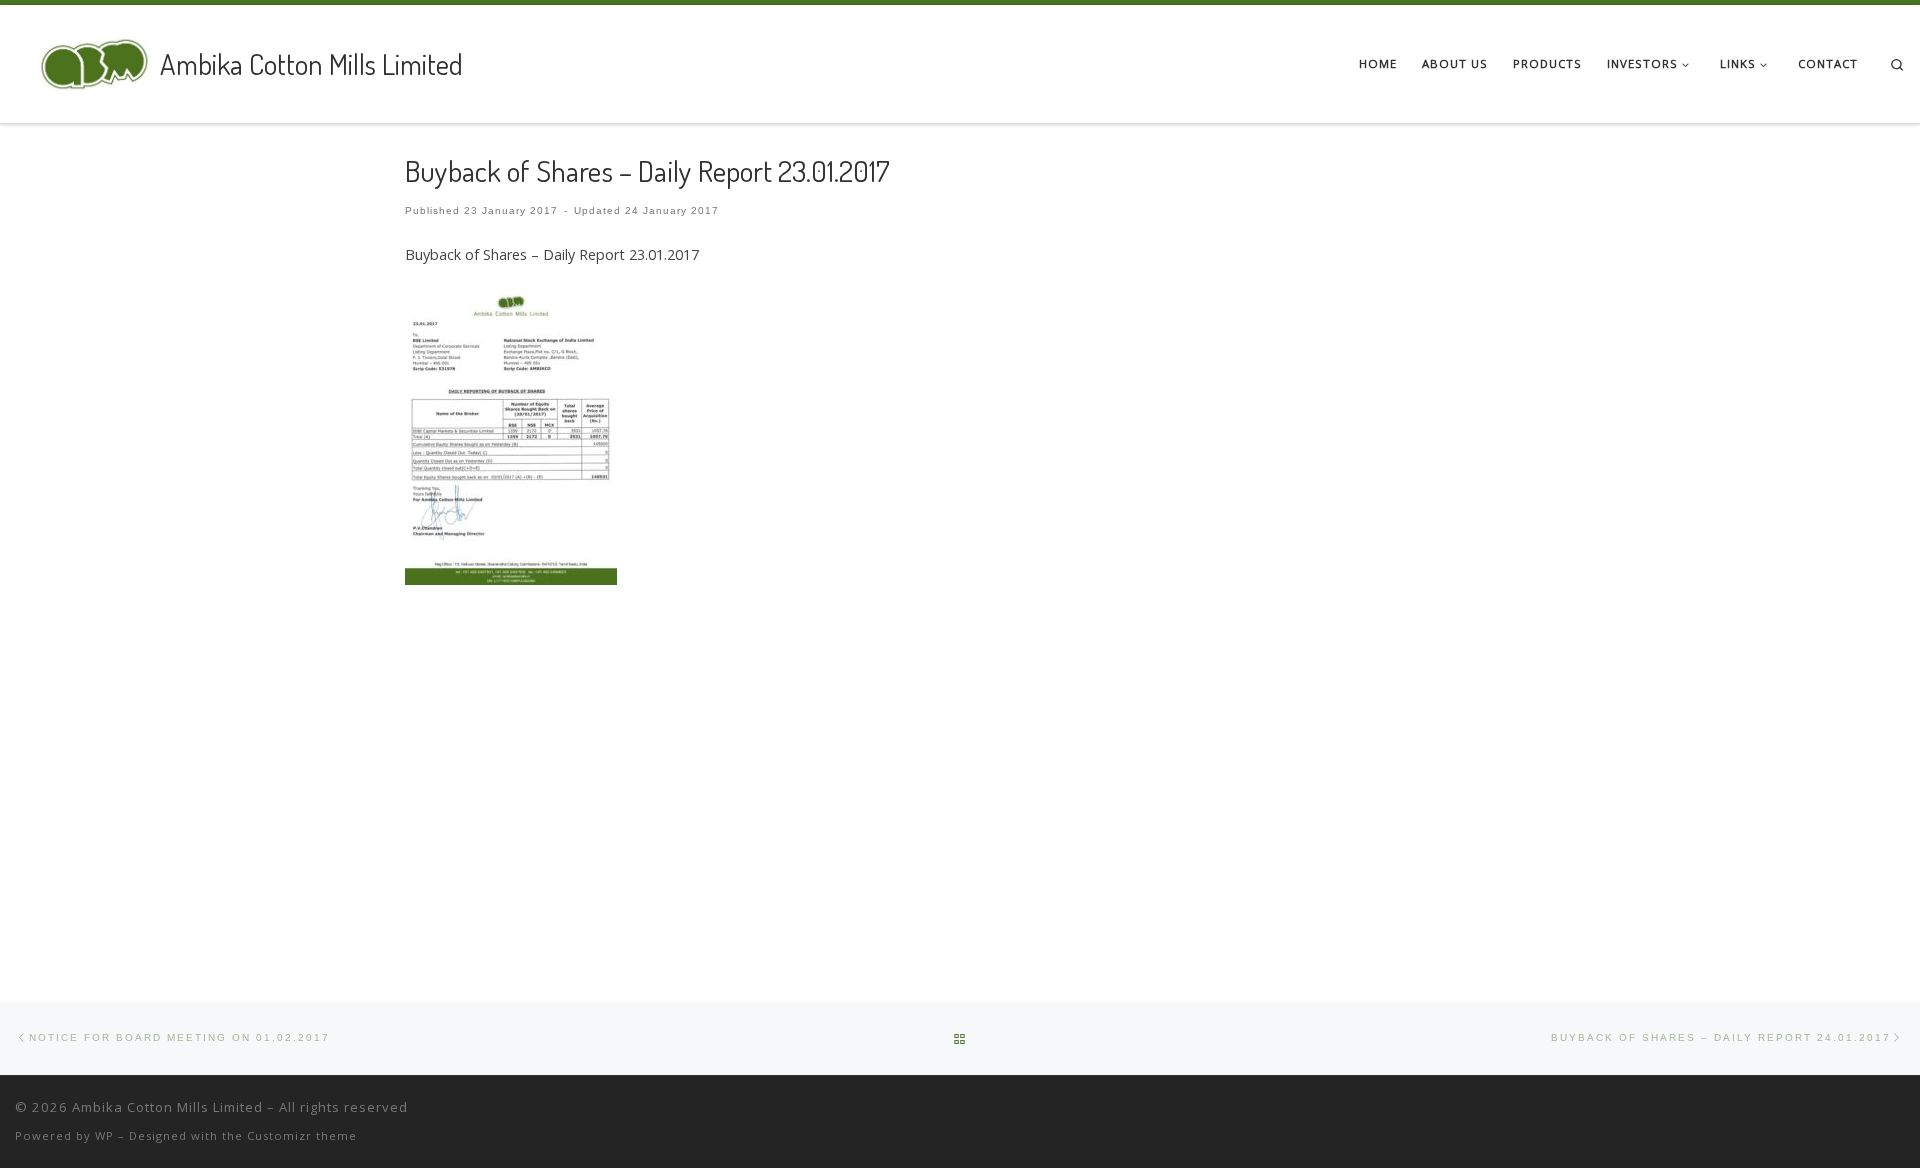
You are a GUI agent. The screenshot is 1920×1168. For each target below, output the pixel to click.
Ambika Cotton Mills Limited (167, 1107)
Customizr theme (302, 1135)
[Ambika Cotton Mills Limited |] (84, 59)
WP (104, 1135)
